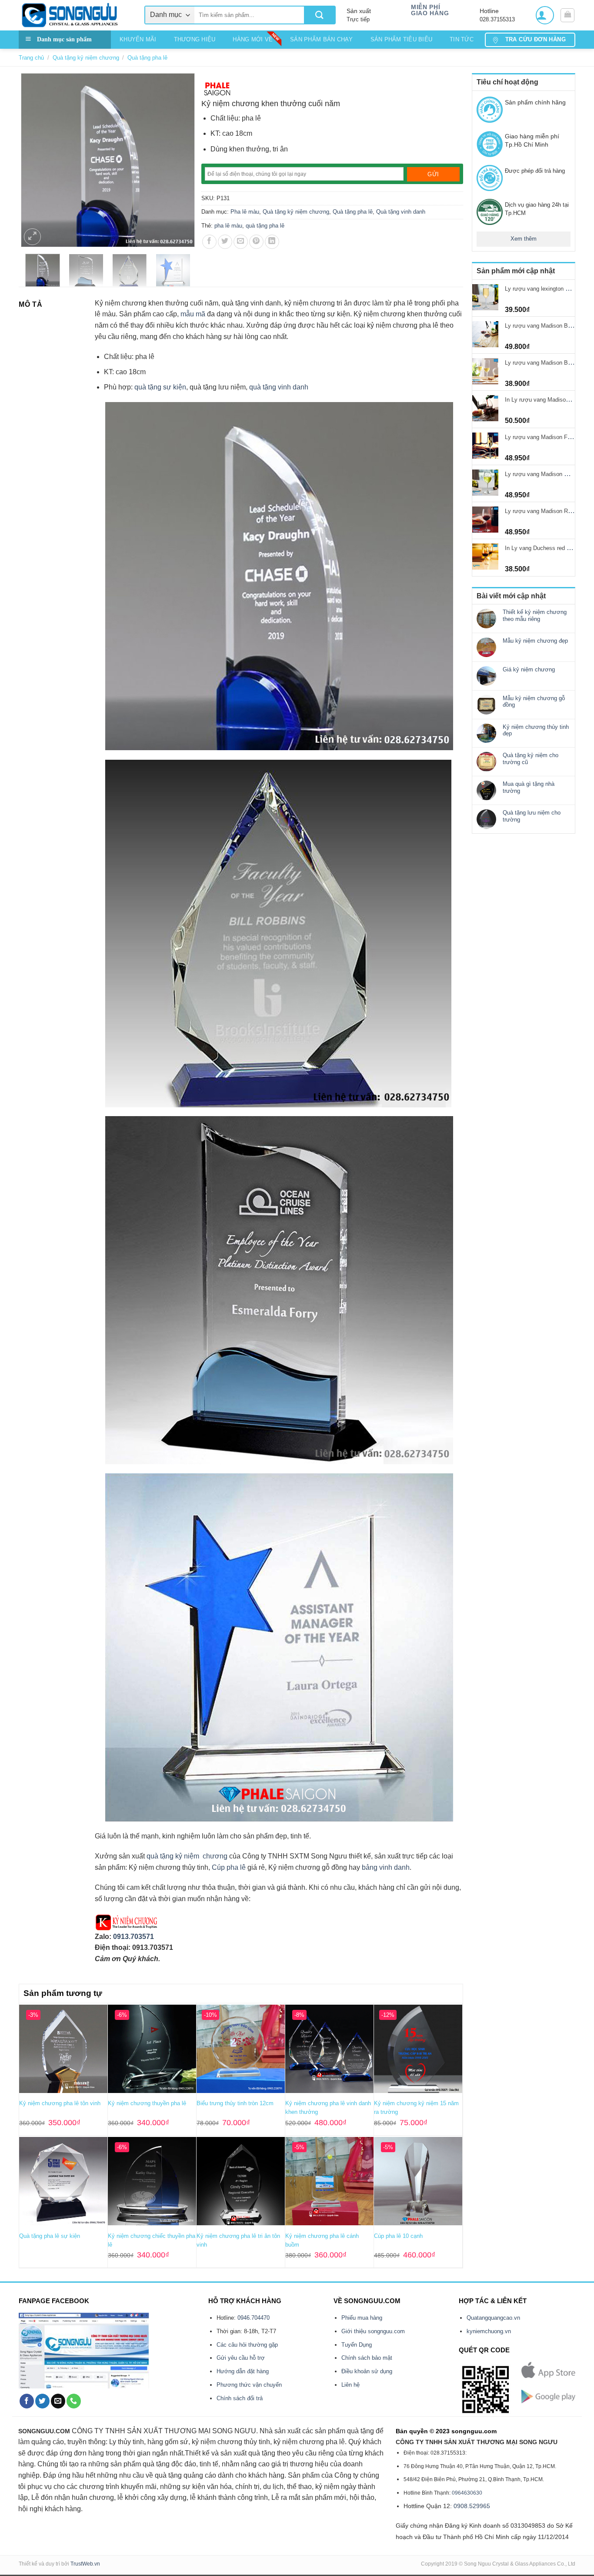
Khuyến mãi (138, 39)
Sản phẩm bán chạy (321, 39)
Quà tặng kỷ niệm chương (86, 58)
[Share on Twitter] (225, 242)
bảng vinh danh (386, 1867)
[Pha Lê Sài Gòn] (218, 88)
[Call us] (74, 2401)
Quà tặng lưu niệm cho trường (532, 816)
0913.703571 (133, 1937)
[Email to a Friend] (241, 242)
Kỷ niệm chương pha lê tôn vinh (60, 2103)
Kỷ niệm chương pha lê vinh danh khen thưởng (328, 2108)
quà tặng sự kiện (160, 387)
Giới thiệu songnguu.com (373, 2331)
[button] (545, 15)
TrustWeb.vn (85, 2564)
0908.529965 (472, 2506)
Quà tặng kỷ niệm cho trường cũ (531, 759)
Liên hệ (350, 2385)
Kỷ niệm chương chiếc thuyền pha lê (152, 2240)
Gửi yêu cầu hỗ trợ (241, 2358)
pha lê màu (228, 226)
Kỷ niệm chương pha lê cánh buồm (322, 2240)
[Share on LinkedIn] (272, 242)
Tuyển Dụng (357, 2345)
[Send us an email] (58, 2401)
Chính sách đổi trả (240, 2398)
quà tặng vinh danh (279, 387)
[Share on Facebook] (209, 242)
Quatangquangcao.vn (493, 2318)
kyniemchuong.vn (489, 2331)
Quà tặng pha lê (147, 58)
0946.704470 (254, 2318)
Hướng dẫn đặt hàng (243, 2371)
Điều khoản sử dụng (367, 2371)
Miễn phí (425, 7)
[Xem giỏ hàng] (567, 15)
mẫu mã (193, 314)
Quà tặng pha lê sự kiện (50, 2236)
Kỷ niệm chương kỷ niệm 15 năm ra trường (416, 2108)
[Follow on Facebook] (27, 2401)
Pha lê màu (245, 212)
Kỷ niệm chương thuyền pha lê (147, 2103)
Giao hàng (430, 13)
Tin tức (462, 39)
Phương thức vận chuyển (249, 2385)
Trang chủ (31, 58)
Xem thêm (524, 239)
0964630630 (467, 2493)
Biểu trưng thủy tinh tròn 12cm (235, 2103)
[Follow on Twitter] (42, 2401)
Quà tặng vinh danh (401, 212)
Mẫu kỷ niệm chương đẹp (535, 641)
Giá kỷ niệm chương (529, 669)
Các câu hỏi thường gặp (247, 2345)
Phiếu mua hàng (362, 2318)
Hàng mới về (253, 39)
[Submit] (319, 15)
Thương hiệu (195, 39)
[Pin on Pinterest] (256, 242)
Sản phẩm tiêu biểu (402, 39)
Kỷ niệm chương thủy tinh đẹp (536, 730)
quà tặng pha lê (265, 226)
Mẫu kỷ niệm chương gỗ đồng (534, 702)
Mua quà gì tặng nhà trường (529, 787)
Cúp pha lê (229, 1867)
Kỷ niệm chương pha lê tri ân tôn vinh (238, 2240)
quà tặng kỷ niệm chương (187, 1856)
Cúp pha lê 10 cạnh (398, 2236)
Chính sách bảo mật (367, 2358)
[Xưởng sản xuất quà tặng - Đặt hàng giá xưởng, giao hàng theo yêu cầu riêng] (75, 15)
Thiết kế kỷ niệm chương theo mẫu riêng (535, 615)
